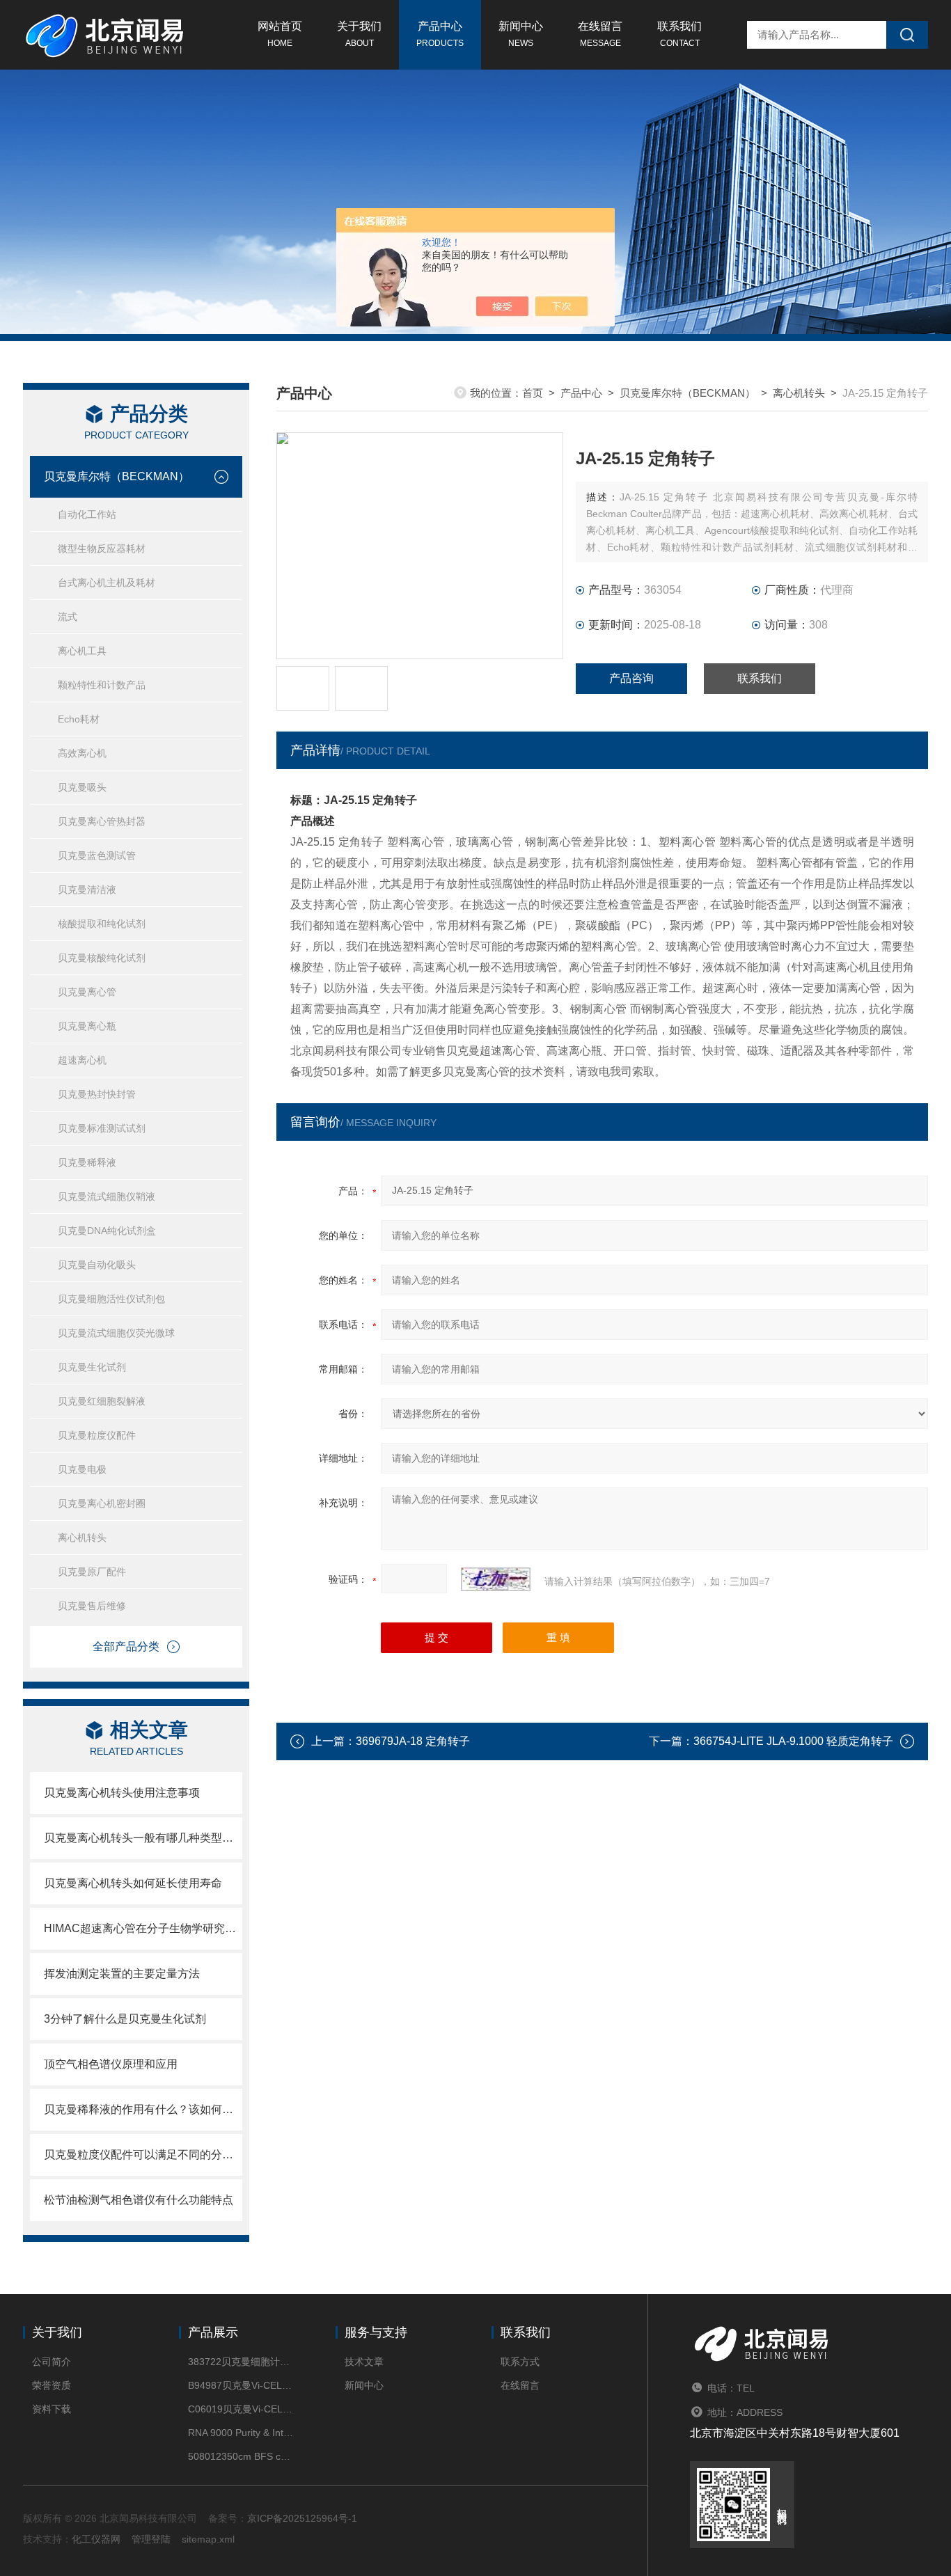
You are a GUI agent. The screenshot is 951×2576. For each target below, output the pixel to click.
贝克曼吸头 (82, 787)
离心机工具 (82, 651)
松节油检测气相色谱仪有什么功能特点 (139, 2200)
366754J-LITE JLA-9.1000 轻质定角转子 (793, 1741)
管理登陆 (151, 2539)
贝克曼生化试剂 (92, 1367)
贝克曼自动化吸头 (97, 1265)
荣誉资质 (52, 2385)
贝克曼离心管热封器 (102, 821)
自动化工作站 (87, 514)
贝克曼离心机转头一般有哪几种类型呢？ (143, 1838)
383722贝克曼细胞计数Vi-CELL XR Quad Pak (241, 2362)
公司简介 (52, 2362)
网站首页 (280, 34)
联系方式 (520, 2362)
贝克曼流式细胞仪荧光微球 (116, 1333)
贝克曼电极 (82, 1469)
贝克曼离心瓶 (87, 1026)
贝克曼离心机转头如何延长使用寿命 (133, 1883)
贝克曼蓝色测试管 (97, 855)
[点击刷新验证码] (496, 1579)
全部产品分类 (126, 1646)
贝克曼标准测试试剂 (102, 1128)
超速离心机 (82, 1060)
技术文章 (364, 2362)
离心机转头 (82, 1538)
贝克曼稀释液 (87, 1162)
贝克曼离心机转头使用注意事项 (122, 1793)
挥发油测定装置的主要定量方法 (122, 1974)
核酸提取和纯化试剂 (102, 924)
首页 (533, 393)
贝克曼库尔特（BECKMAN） (117, 476)
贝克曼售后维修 (92, 1606)
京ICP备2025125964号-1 (302, 2518)
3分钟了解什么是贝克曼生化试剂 (125, 2019)
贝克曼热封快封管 (97, 1094)
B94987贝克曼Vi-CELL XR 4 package (241, 2385)
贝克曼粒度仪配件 (97, 1435)
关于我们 (359, 34)
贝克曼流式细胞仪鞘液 (107, 1196)
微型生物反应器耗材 (102, 548)
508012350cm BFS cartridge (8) (241, 2456)
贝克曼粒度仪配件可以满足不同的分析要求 (143, 2155)
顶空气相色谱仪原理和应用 (111, 2064)
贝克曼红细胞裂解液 (102, 1401)
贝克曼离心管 (87, 992)
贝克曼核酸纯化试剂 (102, 958)
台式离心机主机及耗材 (107, 583)
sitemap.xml (208, 2539)
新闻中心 (521, 34)
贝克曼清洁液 (87, 890)
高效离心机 (82, 753)
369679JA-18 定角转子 (413, 1741)
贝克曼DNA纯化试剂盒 (107, 1231)
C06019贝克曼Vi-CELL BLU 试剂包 (241, 2409)
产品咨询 (631, 678)
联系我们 (679, 34)
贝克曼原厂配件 (92, 1572)
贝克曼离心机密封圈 (102, 1503)
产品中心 (440, 34)
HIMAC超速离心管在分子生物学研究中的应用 (143, 1928)
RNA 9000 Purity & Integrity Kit (241, 2433)
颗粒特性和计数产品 (102, 685)
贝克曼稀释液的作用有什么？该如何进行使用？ (143, 2109)
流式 (68, 617)
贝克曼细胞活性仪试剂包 (111, 1299)
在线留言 (600, 34)
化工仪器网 (96, 2539)
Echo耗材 (79, 719)
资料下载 (52, 2409)
